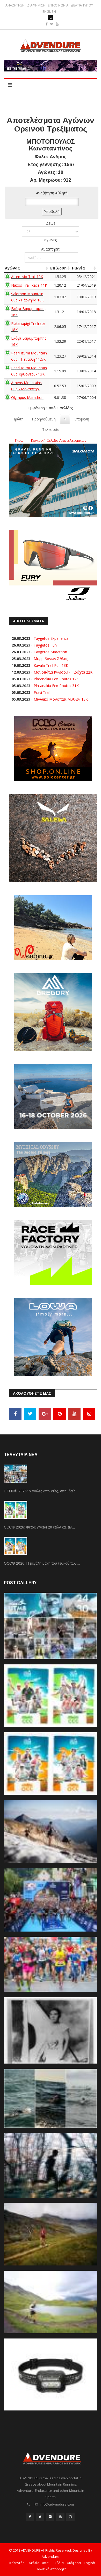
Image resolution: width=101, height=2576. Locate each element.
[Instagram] (89, 1414)
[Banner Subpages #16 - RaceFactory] (53, 1252)
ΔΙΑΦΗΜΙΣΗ (36, 5)
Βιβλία (59, 2563)
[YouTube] (74, 1414)
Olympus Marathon (27, 397)
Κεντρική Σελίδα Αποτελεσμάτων (59, 440)
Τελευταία (51, 429)
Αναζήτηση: (51, 249)
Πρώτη (18, 419)
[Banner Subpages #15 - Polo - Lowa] (53, 1337)
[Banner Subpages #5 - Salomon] (53, 480)
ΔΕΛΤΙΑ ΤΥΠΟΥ (82, 5)
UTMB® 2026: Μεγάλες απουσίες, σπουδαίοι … (42, 1491)
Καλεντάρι (17, 2563)
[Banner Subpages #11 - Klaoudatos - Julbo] (53, 566)
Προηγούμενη (44, 419)
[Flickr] (50, 2517)
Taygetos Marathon (50, 652)
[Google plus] (45, 1414)
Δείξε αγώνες (51, 231)
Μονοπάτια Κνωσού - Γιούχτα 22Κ (63, 672)
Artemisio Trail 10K (27, 277)
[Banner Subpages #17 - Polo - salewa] (53, 838)
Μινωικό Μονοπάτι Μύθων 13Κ (61, 699)
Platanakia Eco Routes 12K (56, 679)
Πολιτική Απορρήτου (52, 2569)
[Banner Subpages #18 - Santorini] (53, 1096)
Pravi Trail (42, 692)
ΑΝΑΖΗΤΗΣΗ (15, 5)
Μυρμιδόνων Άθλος (51, 659)
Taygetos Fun (45, 645)
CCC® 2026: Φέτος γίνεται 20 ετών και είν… (39, 1527)
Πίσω (19, 440)
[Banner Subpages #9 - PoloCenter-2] (53, 748)
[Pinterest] (60, 1414)
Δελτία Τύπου (40, 2563)
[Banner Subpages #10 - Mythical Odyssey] (53, 1174)
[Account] (51, 18)
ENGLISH (49, 12)
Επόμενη (82, 419)
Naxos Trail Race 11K (29, 285)
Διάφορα (74, 2563)
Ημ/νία (78, 268)
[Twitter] (30, 1414)
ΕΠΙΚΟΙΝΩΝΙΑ (58, 5)
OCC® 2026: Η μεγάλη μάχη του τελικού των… (42, 1563)
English (89, 2563)
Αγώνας (12, 268)
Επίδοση (58, 268)
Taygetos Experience (51, 638)
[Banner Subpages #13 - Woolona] (53, 927)
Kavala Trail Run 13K (51, 665)
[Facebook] (15, 1414)
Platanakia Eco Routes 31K (56, 686)
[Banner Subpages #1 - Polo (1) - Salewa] (51, 66)
